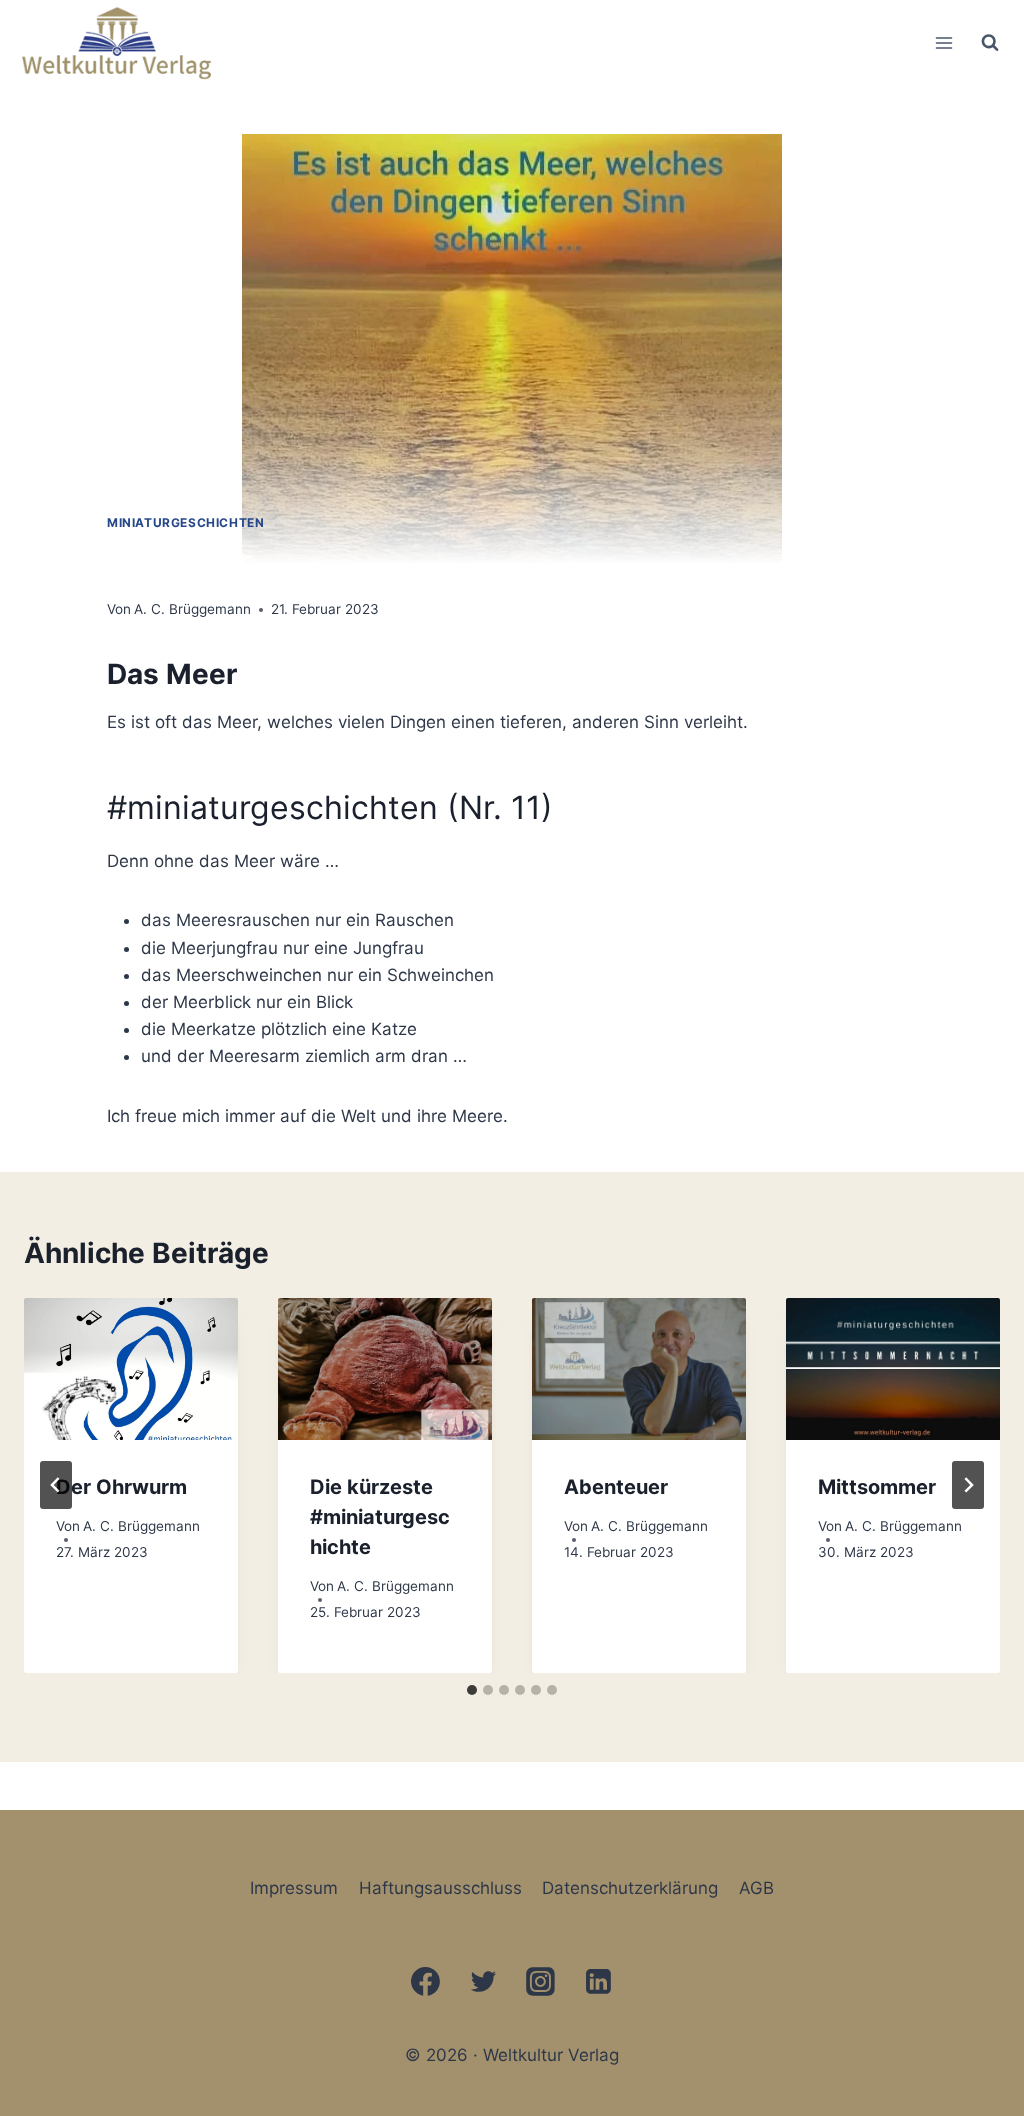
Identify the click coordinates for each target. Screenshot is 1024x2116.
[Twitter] (483, 1981)
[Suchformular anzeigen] (990, 43)
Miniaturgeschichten (185, 522)
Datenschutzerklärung (630, 1888)
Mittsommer (877, 1487)
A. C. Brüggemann (192, 609)
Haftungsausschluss (440, 1888)
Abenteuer (616, 1487)
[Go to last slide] (56, 1485)
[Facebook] (425, 1981)
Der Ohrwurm (121, 1487)
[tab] (472, 1690)
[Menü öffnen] (943, 42)
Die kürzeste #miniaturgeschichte (380, 1517)
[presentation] (131, 1369)
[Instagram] (541, 1981)
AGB (756, 1888)
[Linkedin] (599, 1981)
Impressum (294, 1888)
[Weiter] (968, 1485)
